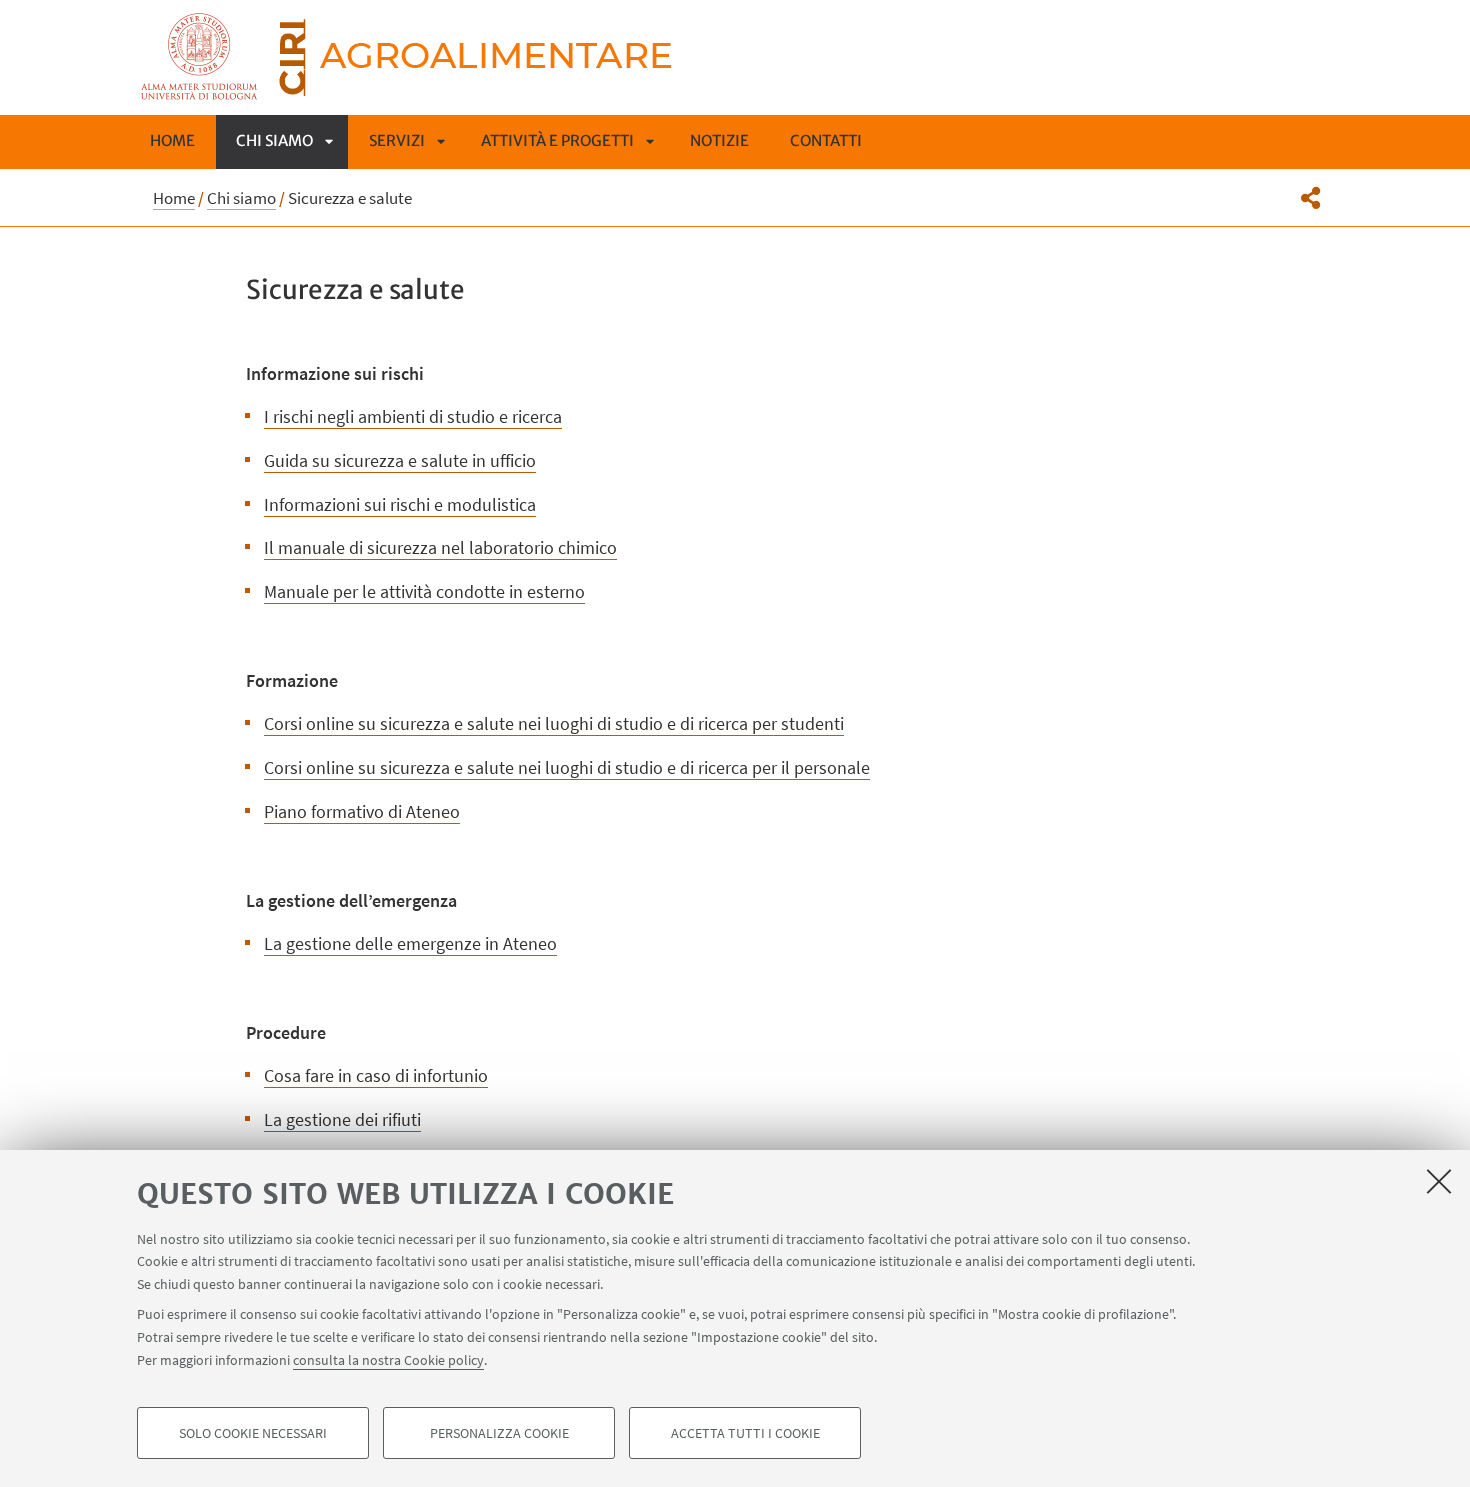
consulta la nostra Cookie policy (388, 1359)
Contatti (826, 140)
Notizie (719, 140)
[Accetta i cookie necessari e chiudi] (1439, 1181)
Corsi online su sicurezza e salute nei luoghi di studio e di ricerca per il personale (567, 767)
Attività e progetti (557, 140)
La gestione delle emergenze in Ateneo (410, 943)
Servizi (397, 140)
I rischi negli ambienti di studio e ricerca (413, 416)
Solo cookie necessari (253, 1433)
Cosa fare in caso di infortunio (376, 1075)
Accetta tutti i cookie (745, 1433)
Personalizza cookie (499, 1433)
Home (172, 140)
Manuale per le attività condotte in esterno (424, 591)
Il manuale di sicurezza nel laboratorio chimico (440, 547)
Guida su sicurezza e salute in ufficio (400, 460)
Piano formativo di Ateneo (362, 811)
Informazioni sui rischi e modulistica (400, 504)
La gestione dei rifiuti (342, 1119)
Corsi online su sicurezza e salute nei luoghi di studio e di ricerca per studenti (554, 723)
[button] (1310, 198)
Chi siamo (274, 140)
